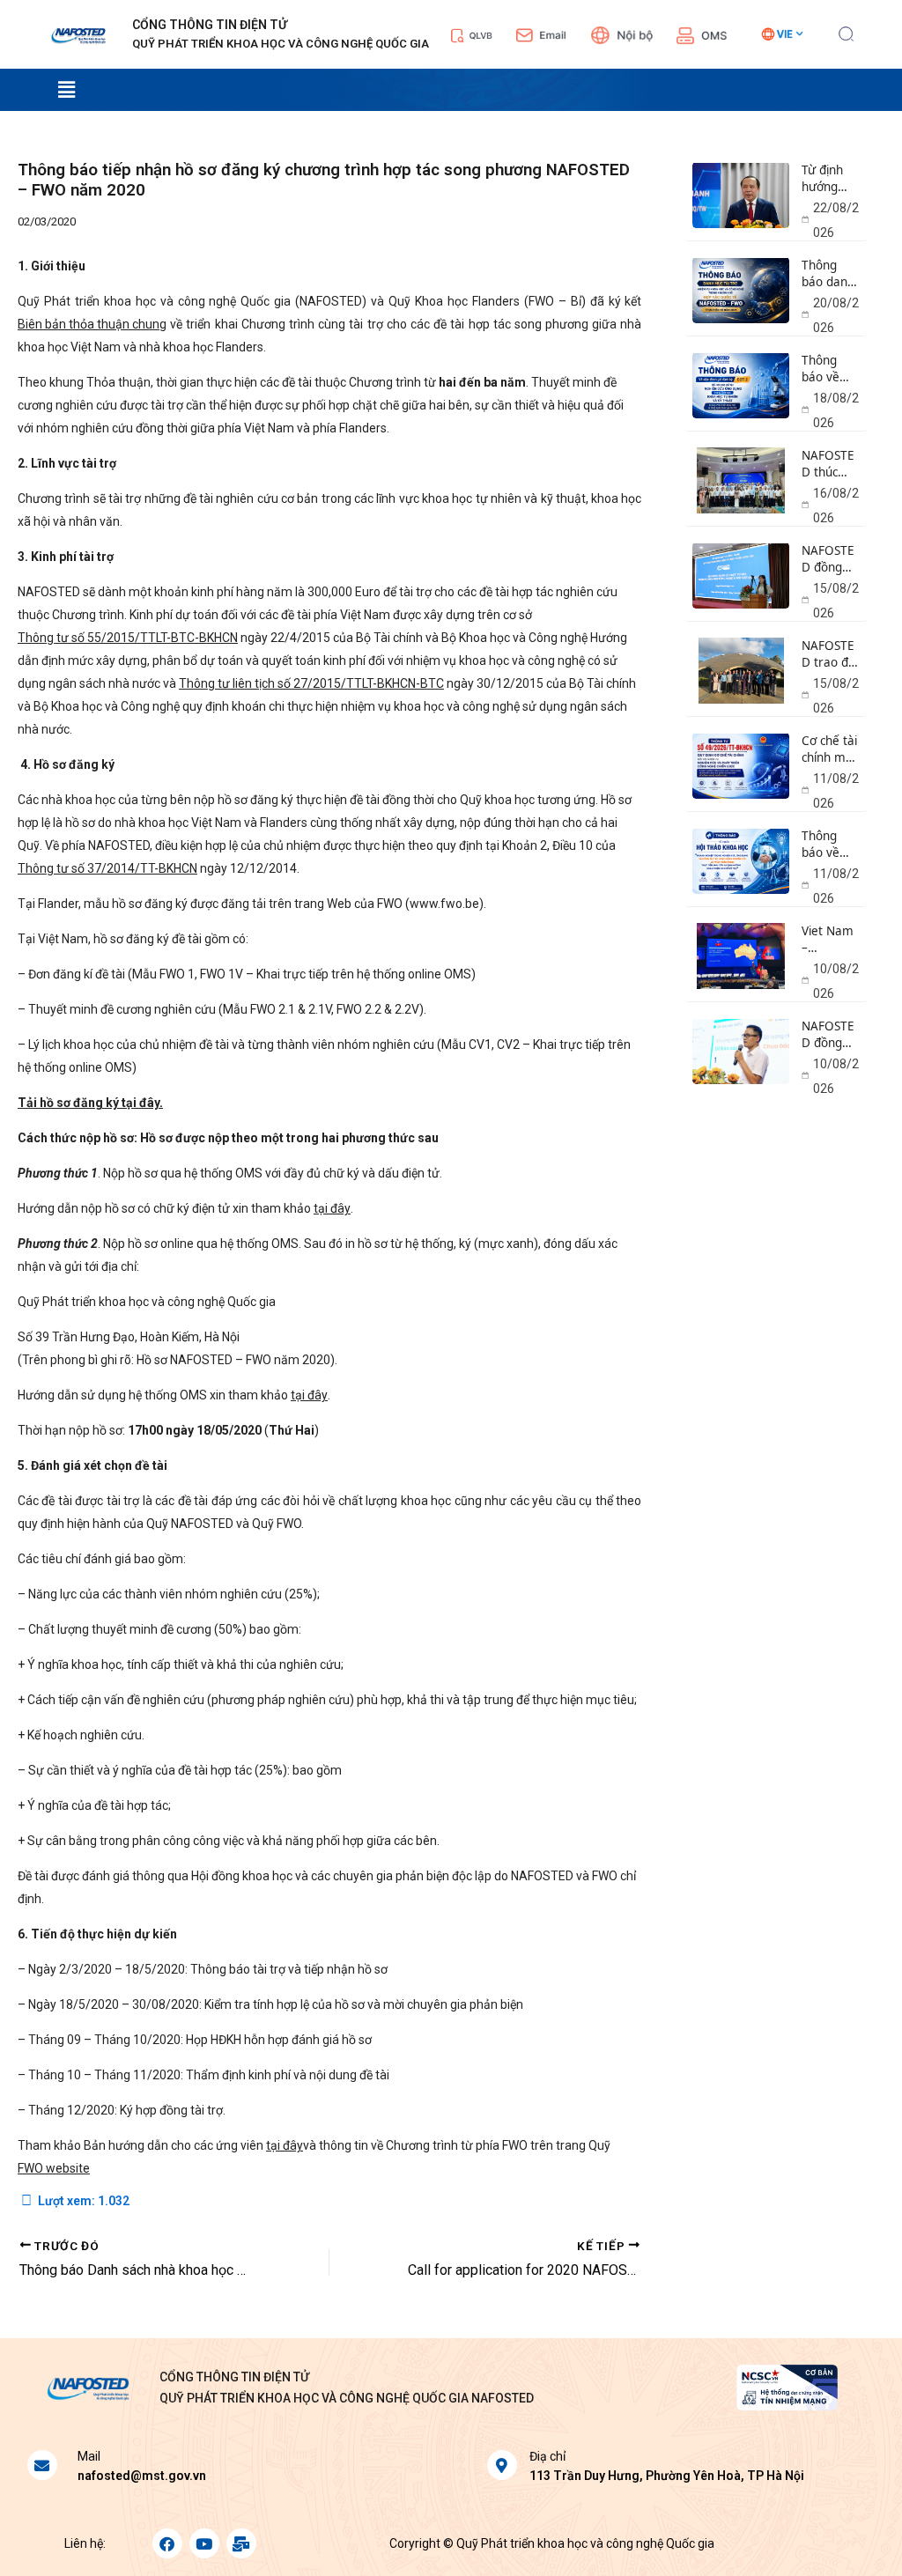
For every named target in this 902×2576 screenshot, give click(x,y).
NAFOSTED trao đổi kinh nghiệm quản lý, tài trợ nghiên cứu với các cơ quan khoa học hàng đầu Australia (830, 654)
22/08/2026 (836, 220)
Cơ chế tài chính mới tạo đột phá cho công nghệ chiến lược (829, 749)
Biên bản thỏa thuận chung (92, 324)
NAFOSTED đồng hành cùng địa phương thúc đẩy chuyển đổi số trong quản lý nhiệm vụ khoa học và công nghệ (828, 1035)
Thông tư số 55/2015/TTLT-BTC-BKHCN (128, 638)
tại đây (332, 1208)
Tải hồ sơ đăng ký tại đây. (90, 1103)
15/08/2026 (836, 601)
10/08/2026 (836, 981)
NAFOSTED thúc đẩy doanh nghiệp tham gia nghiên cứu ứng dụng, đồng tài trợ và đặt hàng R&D (830, 464)
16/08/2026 (836, 506)
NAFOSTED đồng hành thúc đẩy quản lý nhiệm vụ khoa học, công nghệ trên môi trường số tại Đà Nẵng (829, 559)
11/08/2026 (836, 791)
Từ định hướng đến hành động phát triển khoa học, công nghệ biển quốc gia (830, 179)
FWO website (54, 2168)
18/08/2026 (836, 410)
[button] (846, 32)
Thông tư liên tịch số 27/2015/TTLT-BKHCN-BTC (311, 683)
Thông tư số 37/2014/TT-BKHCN (107, 868)
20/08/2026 (836, 315)
